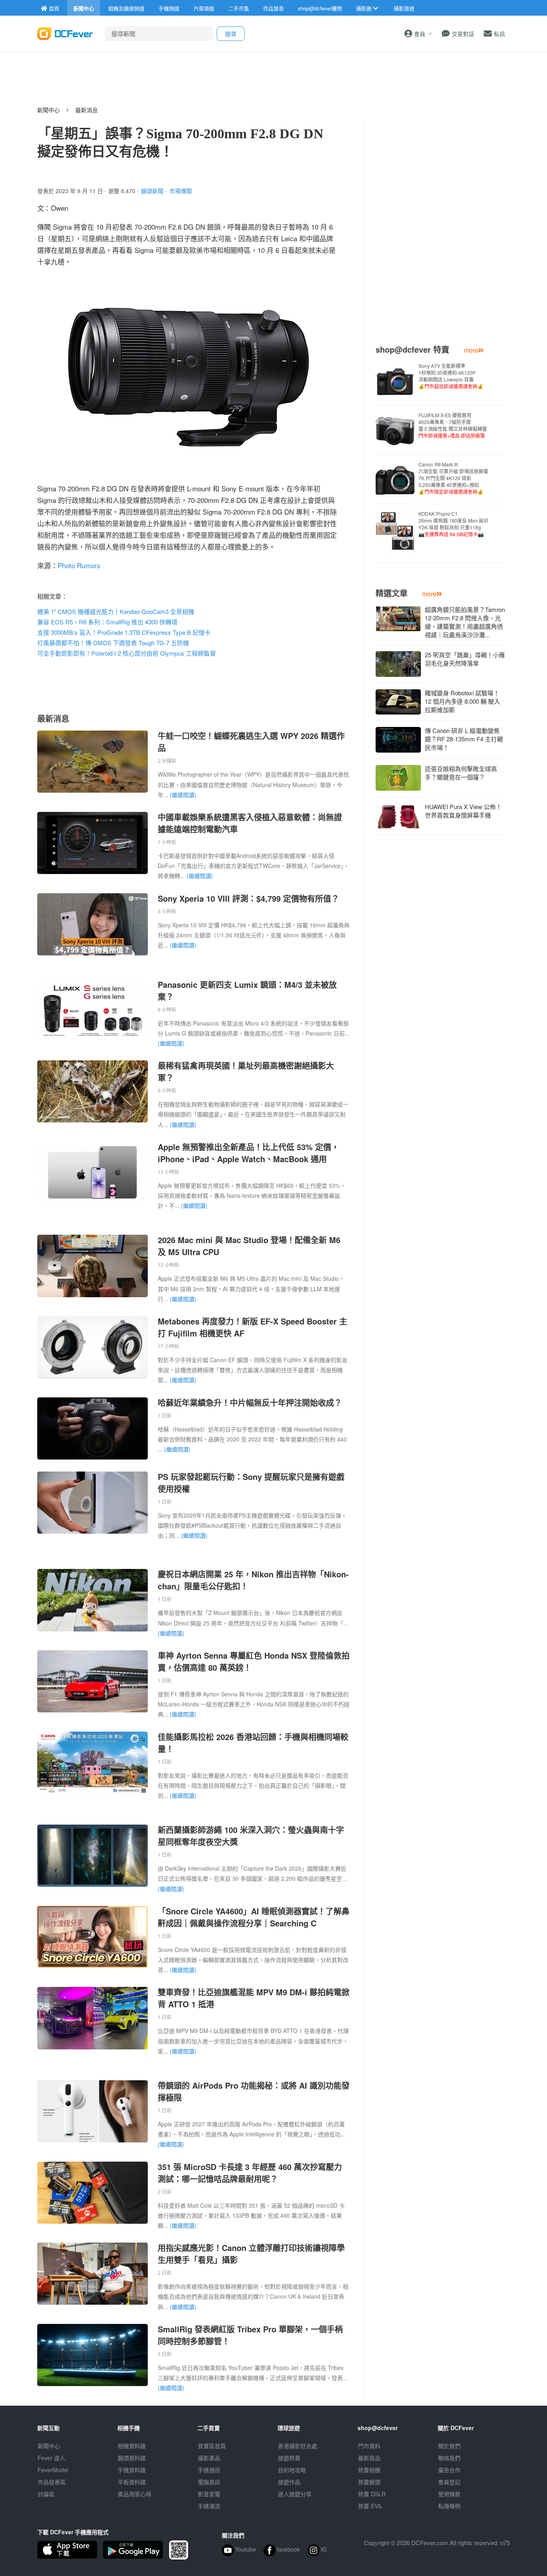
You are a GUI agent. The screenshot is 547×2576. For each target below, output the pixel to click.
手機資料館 (132, 2470)
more (471, 350)
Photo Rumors (79, 565)
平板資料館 (132, 2482)
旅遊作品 (289, 2482)
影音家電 (209, 2494)
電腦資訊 (209, 2482)
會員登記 (449, 2482)
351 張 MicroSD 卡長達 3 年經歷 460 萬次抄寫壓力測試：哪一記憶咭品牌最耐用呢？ (250, 2173)
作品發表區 (52, 2482)
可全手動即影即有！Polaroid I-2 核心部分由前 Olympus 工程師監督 (127, 653)
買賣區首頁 (212, 2446)
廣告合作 (449, 2470)
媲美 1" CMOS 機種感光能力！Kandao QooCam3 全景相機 (116, 611)
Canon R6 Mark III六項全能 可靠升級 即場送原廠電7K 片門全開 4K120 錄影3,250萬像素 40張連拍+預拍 (453, 478)
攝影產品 (209, 2458)
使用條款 (449, 2494)
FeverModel (53, 2470)
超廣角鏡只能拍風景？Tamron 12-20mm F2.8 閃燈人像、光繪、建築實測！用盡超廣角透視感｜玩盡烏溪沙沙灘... (465, 622)
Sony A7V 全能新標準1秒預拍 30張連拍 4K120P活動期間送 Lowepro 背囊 (451, 376)
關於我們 (449, 2446)
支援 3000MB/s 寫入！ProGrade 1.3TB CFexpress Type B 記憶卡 (124, 632)
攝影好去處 (298, 2446)
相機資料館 (132, 2446)
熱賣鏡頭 (369, 2482)
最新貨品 (369, 2458)
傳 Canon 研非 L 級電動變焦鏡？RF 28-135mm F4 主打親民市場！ (464, 739)
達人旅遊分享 (295, 2494)
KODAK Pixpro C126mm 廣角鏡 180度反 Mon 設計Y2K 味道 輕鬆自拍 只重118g (453, 524)
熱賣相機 (369, 2470)
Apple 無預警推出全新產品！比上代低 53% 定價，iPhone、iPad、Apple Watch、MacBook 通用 (248, 1153)
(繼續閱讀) (183, 795)
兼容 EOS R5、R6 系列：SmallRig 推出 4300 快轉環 (107, 622)
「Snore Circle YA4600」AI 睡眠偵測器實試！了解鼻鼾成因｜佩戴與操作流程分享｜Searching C (254, 1917)
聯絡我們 (449, 2458)
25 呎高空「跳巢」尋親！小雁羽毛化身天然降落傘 (465, 659)
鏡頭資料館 (132, 2458)
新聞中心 (48, 110)
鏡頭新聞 (152, 191)
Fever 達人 (51, 2458)
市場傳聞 (181, 191)
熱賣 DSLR (372, 2494)
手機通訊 (209, 2470)
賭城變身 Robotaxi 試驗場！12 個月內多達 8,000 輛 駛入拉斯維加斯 (463, 701)
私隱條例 (449, 2506)
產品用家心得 (135, 2494)
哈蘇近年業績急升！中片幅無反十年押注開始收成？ (250, 1402)
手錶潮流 (209, 2506)
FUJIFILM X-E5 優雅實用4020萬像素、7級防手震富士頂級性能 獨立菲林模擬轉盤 (453, 425)
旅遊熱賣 (289, 2458)
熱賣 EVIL (370, 2506)
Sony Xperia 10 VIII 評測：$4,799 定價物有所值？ (248, 898)
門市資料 (369, 2446)
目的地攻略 (292, 2470)
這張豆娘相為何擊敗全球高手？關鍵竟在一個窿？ (461, 773)
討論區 (46, 2494)
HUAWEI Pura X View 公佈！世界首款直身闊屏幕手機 (463, 811)
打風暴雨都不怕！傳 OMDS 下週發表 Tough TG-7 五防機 (113, 643)
